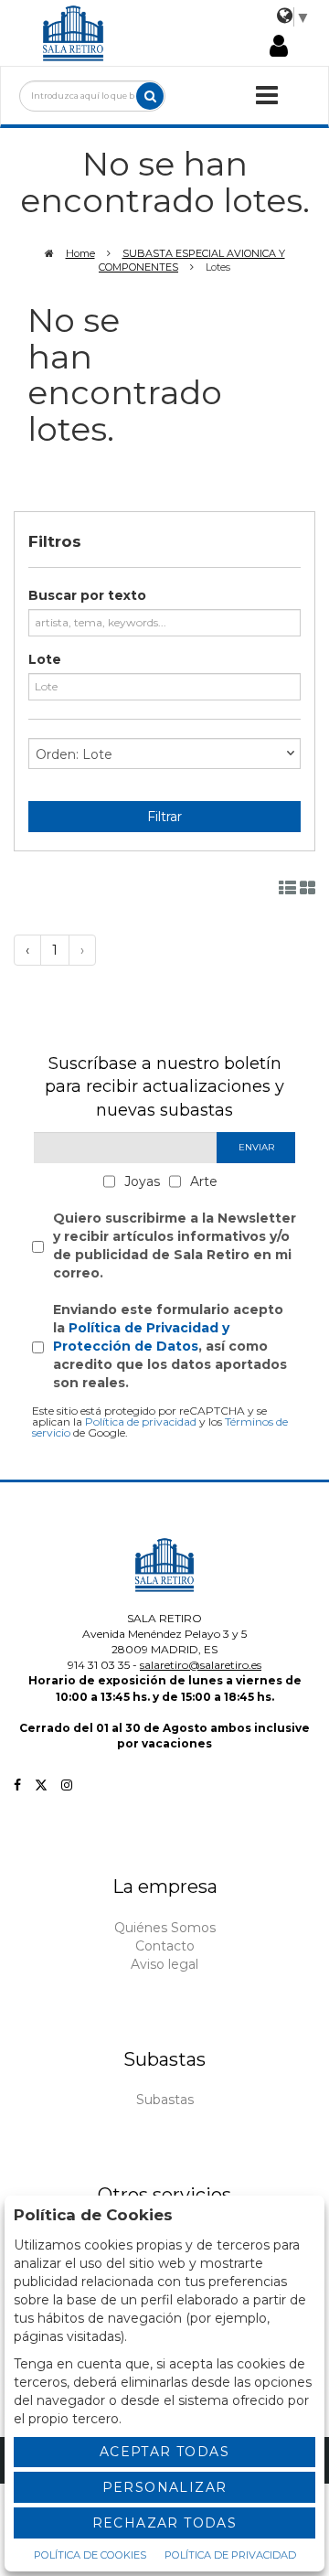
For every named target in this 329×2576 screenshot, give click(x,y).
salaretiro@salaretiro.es (201, 1665)
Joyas (142, 1181)
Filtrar (164, 817)
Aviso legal (164, 1964)
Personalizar (165, 2487)
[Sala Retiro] (73, 32)
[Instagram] (67, 1785)
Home (80, 253)
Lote (45, 659)
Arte (204, 1181)
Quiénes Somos (165, 1928)
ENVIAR (256, 1147)
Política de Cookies (90, 2555)
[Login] (279, 48)
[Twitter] (41, 1785)
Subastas (165, 2100)
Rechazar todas (165, 2523)
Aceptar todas (164, 2452)
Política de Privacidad (230, 2555)
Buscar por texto (87, 595)
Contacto (165, 1946)
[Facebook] (17, 1785)
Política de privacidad (141, 1422)
